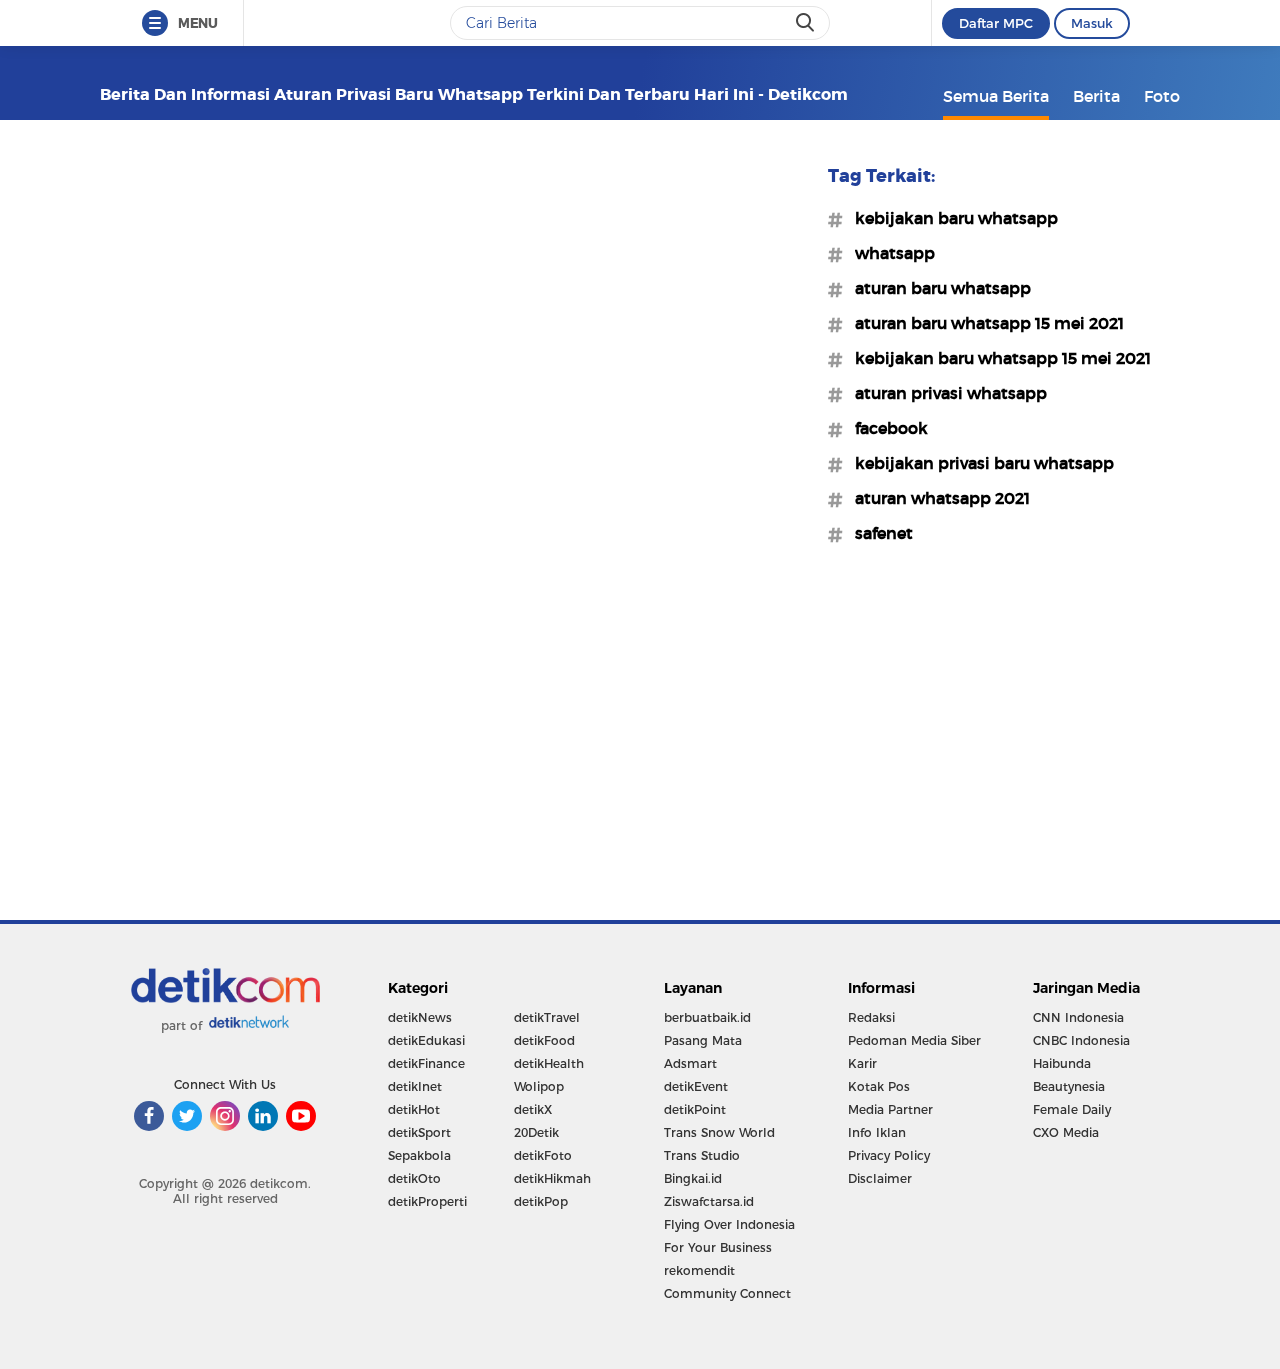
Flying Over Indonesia (729, 1224)
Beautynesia (1069, 1086)
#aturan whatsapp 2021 (936, 498)
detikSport (419, 1132)
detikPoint (695, 1109)
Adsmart (690, 1063)
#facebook (885, 428)
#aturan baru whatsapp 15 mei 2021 (983, 323)
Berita (1096, 96)
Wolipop (539, 1086)
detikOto (414, 1178)
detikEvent (696, 1086)
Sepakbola (419, 1155)
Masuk (1092, 23)
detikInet (415, 1086)
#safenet (878, 533)
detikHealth (549, 1063)
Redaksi (871, 1017)
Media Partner (890, 1109)
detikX (533, 1109)
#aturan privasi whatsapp (945, 393)
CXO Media (1066, 1132)
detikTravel (547, 1017)
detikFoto (543, 1155)
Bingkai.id (693, 1178)
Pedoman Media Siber (914, 1040)
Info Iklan (877, 1132)
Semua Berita (996, 96)
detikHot (414, 1109)
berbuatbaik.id (707, 1017)
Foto (1162, 96)
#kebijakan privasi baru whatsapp (978, 463)
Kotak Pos (879, 1086)
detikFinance (426, 1063)
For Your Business (718, 1247)
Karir (862, 1063)
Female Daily (1072, 1109)
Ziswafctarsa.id (709, 1201)
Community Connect (727, 1293)
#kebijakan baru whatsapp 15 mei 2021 (997, 358)
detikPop (541, 1201)
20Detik (536, 1132)
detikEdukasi (426, 1040)
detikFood (544, 1040)
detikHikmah (552, 1178)
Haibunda (1062, 1063)
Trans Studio (702, 1155)
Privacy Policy (889, 1155)
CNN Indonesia (1078, 1017)
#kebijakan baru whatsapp (950, 218)
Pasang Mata (703, 1040)
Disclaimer (880, 1178)
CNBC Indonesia (1081, 1040)
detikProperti (427, 1201)
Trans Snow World (719, 1132)
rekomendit (699, 1270)
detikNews (420, 1017)
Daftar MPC (996, 23)
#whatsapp (889, 253)
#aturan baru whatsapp (937, 288)
